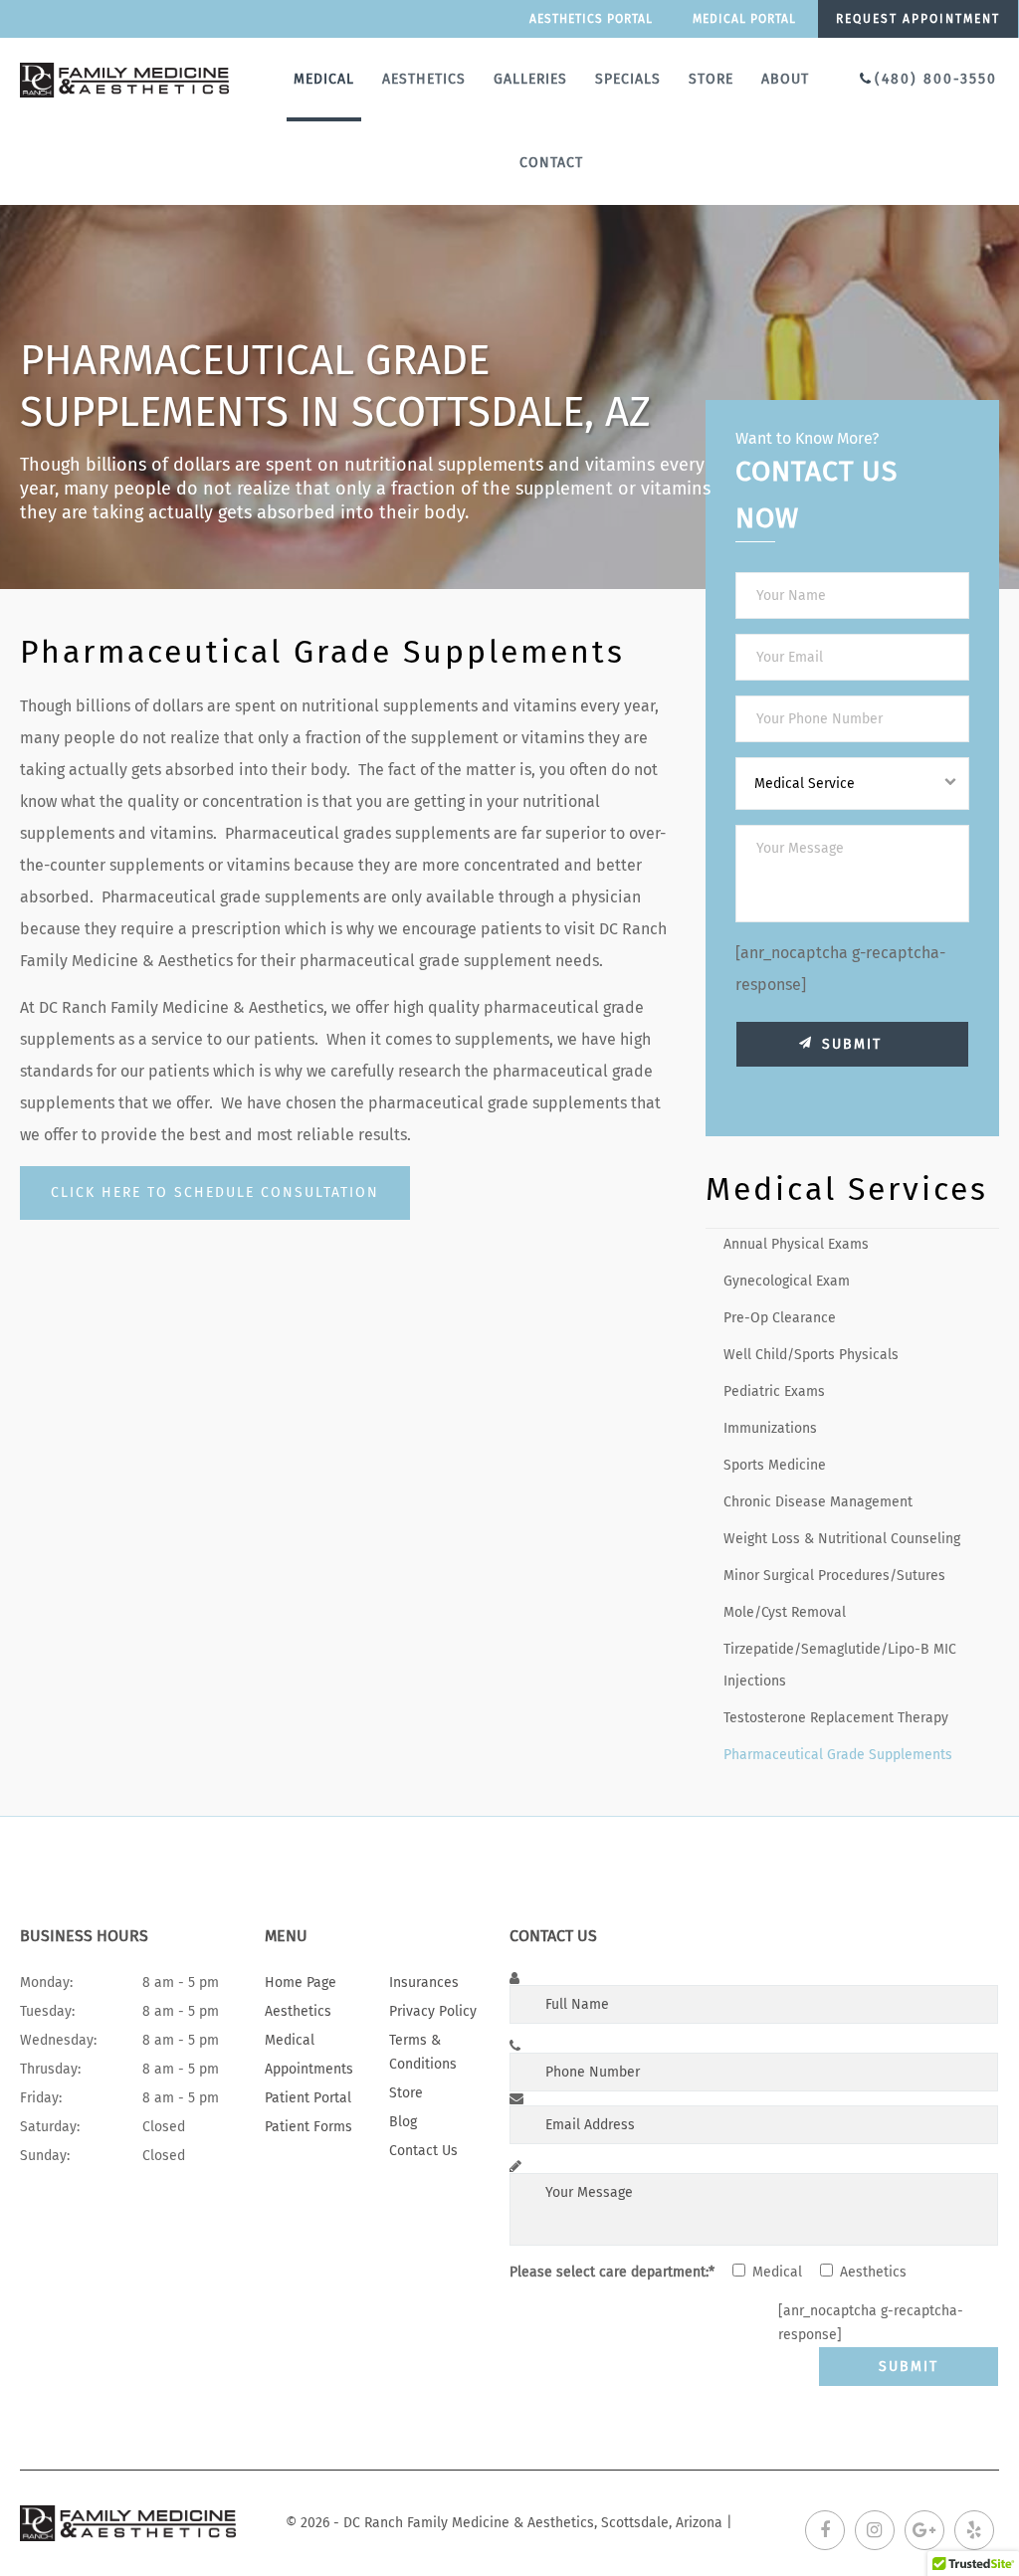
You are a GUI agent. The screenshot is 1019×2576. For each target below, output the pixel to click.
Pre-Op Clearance (780, 1318)
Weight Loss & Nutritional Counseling (842, 1539)
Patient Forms (308, 2127)
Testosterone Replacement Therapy (836, 1718)
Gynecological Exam (787, 1281)
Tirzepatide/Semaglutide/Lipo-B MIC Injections (840, 1665)
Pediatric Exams (774, 1391)
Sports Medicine (775, 1465)
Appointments (309, 2069)
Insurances (424, 1982)
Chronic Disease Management (818, 1502)
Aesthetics (424, 79)
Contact (551, 163)
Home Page (301, 1982)
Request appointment (918, 19)
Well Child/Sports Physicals (811, 1355)
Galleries (530, 79)
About (785, 79)
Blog (403, 2122)
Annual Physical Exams (796, 1244)
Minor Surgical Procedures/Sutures (834, 1576)
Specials (628, 79)
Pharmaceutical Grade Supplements (838, 1755)
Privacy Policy (433, 2011)
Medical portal (744, 19)
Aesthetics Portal (591, 19)
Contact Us (423, 2151)
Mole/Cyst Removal (785, 1612)
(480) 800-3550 (936, 79)
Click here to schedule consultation (215, 1192)
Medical (324, 79)
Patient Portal (308, 2098)
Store (711, 79)
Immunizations (770, 1428)
